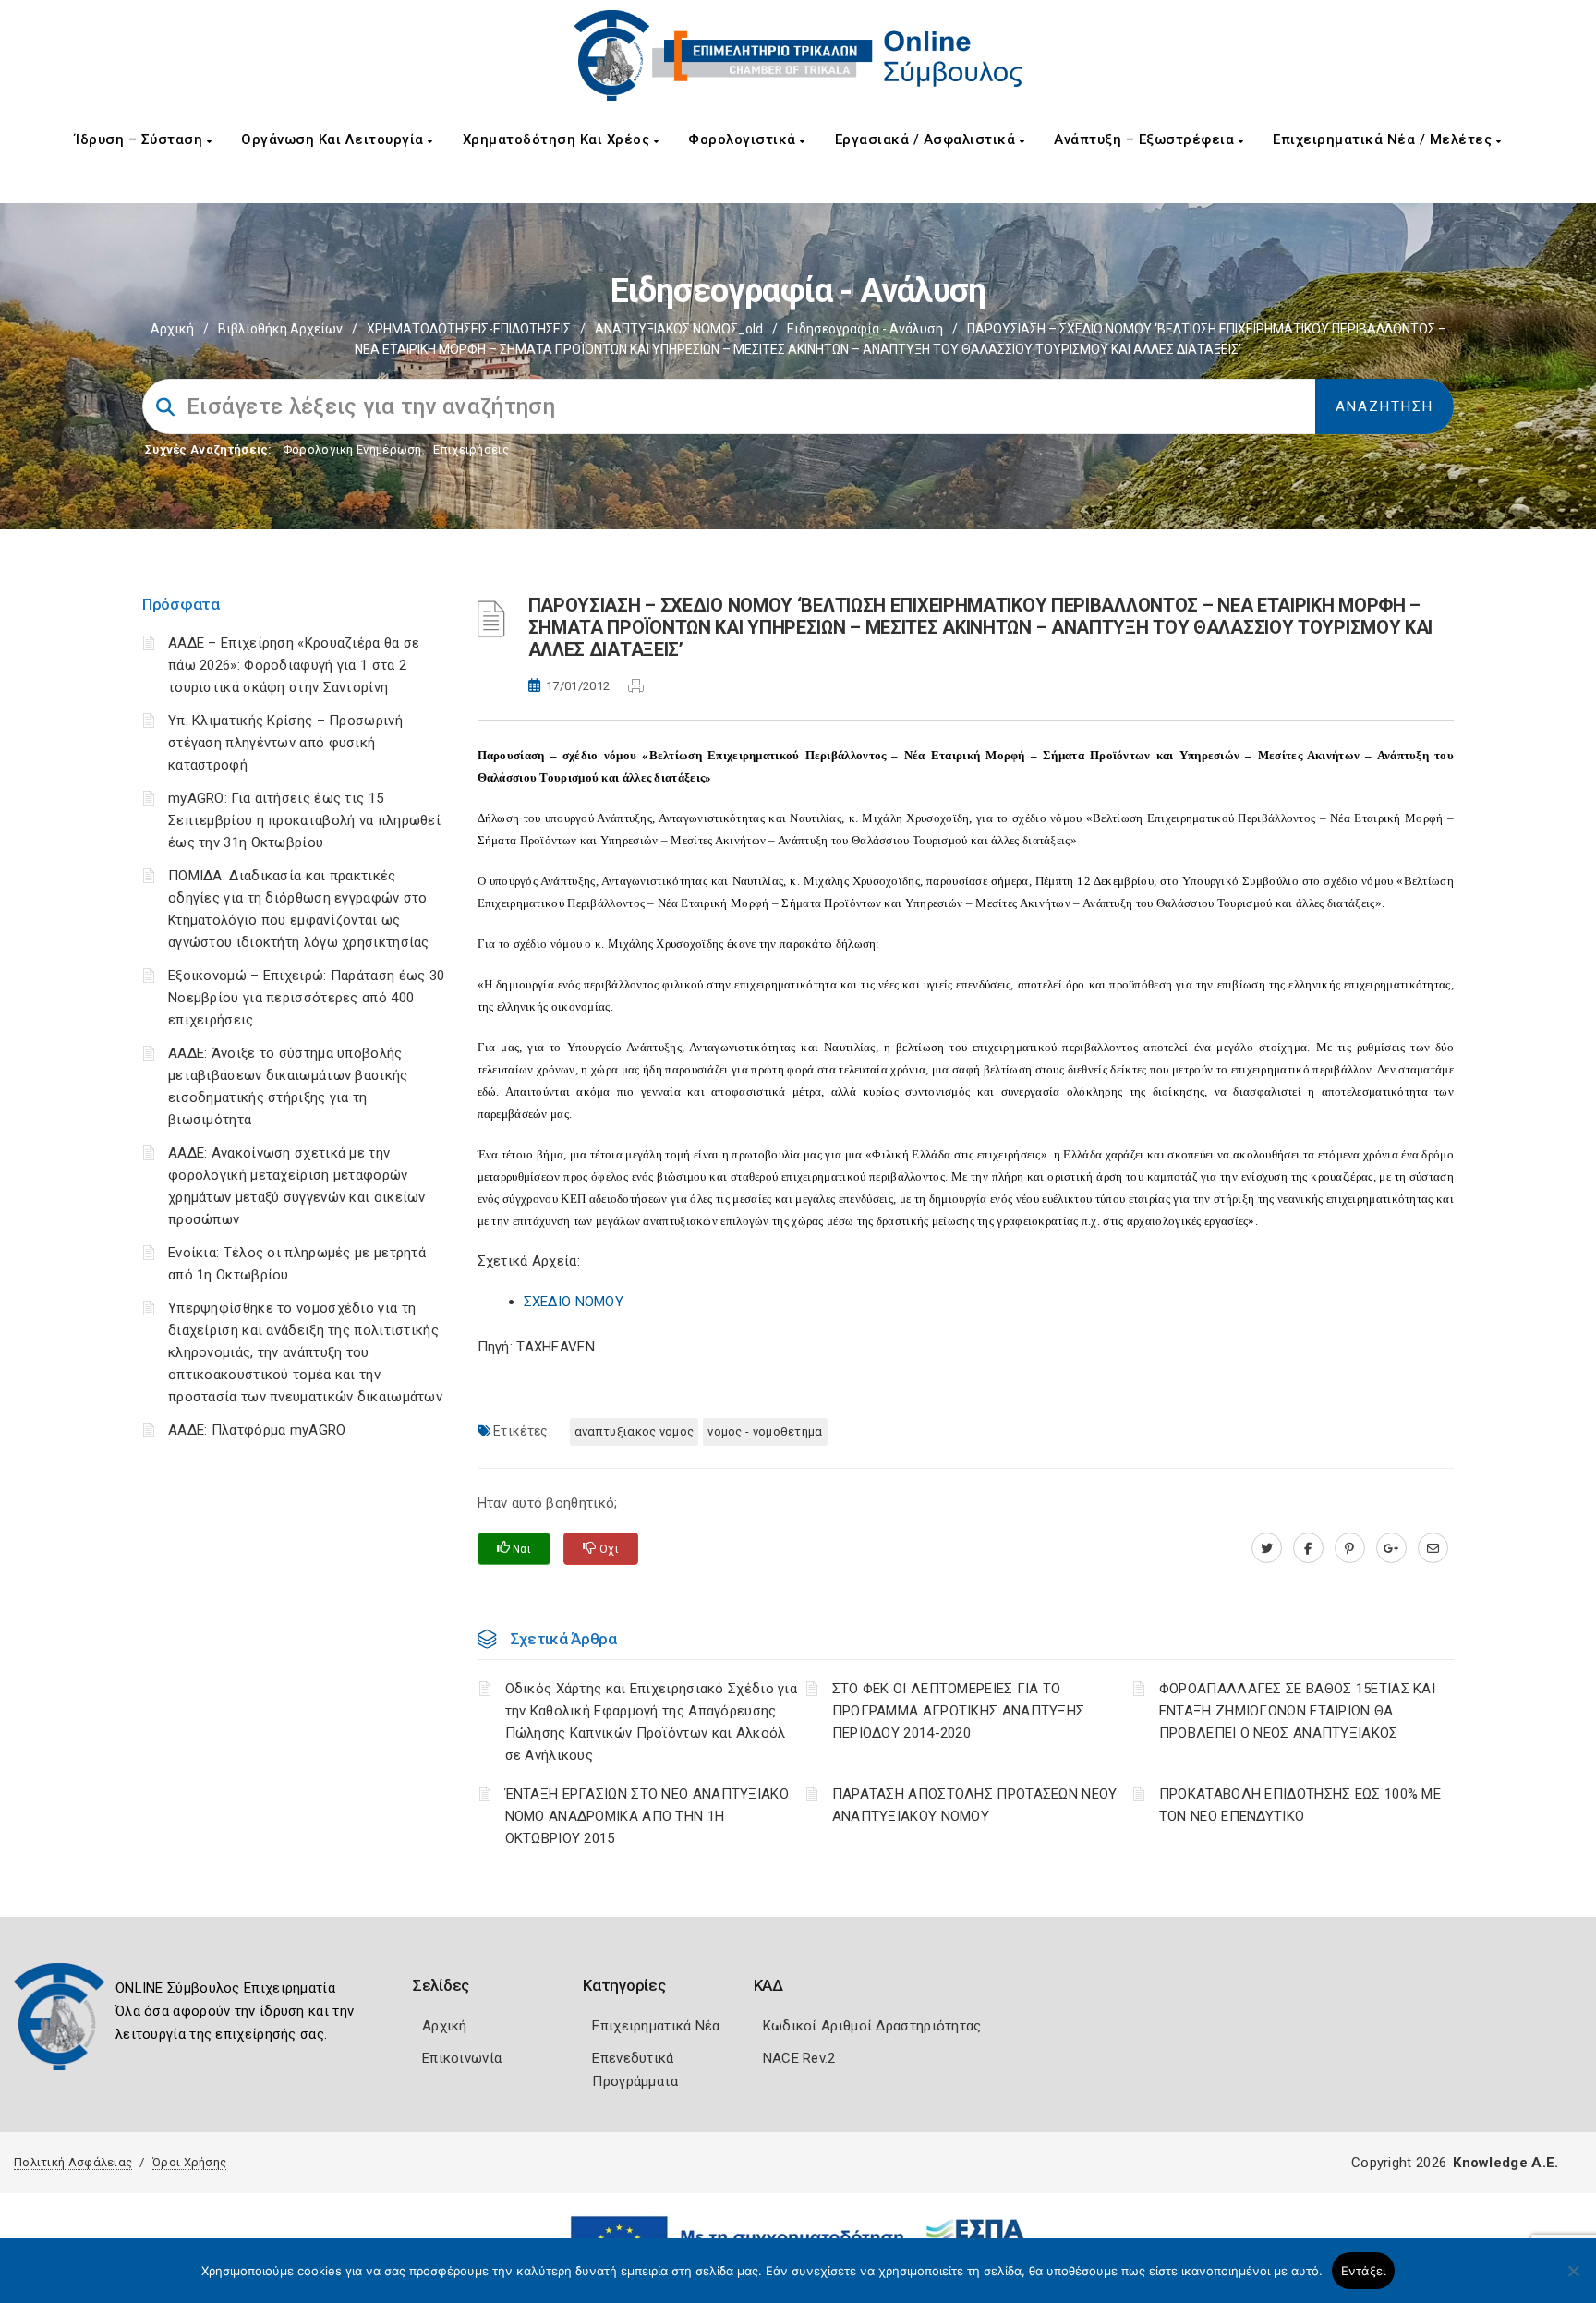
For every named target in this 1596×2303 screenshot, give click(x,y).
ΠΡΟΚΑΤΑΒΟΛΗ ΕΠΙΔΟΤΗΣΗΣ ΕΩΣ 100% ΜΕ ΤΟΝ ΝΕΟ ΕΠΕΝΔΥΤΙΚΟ (1300, 1805)
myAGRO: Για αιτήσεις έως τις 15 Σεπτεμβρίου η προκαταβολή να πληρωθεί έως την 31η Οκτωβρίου (304, 820)
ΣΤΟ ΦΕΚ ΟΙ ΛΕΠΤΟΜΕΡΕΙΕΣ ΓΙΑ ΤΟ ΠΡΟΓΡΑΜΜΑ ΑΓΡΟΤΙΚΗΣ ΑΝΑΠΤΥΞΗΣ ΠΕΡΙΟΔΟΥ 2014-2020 (959, 1711)
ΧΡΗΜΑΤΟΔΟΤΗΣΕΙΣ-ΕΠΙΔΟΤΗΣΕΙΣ (469, 329)
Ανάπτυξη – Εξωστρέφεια (1146, 139)
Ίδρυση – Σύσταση (141, 139)
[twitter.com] (1267, 1548)
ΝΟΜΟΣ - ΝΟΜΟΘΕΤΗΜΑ (765, 1431)
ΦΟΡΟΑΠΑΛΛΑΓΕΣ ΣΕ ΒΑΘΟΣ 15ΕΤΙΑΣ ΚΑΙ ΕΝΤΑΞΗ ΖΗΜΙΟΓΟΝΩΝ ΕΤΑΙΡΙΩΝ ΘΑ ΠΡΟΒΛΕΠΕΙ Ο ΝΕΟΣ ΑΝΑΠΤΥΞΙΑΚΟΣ (1297, 1711)
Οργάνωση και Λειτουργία (334, 139)
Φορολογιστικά (744, 139)
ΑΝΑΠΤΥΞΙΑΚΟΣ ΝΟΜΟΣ (634, 1431)
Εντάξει (1364, 2271)
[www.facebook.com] (1308, 1548)
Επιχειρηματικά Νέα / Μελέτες (1384, 139)
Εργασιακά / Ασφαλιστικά (927, 139)
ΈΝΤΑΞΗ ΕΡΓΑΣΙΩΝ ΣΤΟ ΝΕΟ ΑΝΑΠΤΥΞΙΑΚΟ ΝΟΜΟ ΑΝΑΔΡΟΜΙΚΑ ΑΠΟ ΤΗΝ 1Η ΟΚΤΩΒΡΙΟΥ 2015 (647, 1816)
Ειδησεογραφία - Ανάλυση (865, 329)
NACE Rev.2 (799, 2058)
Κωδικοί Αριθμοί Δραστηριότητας (872, 2026)
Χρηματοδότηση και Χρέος (558, 139)
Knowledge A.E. (1505, 2163)
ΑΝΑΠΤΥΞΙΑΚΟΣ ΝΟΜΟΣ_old (679, 329)
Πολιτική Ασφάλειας (73, 2162)
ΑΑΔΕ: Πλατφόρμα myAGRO (257, 1430)
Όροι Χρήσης (189, 2162)
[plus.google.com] (1391, 1548)
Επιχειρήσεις (471, 449)
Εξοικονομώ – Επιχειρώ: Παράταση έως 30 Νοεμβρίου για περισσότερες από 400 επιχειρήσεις (306, 998)
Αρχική (172, 329)
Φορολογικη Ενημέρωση (352, 449)
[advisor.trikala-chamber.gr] (1433, 1548)
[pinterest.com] (1350, 1548)
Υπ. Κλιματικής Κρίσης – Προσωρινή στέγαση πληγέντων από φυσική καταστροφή (285, 743)
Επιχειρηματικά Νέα (656, 2026)
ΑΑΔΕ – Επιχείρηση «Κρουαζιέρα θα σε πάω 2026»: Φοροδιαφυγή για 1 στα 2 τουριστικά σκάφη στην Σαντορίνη (294, 665)
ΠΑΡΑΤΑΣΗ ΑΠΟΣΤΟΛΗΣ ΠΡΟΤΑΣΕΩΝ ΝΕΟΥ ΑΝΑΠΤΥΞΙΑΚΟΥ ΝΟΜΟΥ (975, 1805)
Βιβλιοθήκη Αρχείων (280, 329)
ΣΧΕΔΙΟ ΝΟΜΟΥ (574, 1302)
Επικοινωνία (462, 2058)
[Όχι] (1573, 2280)
